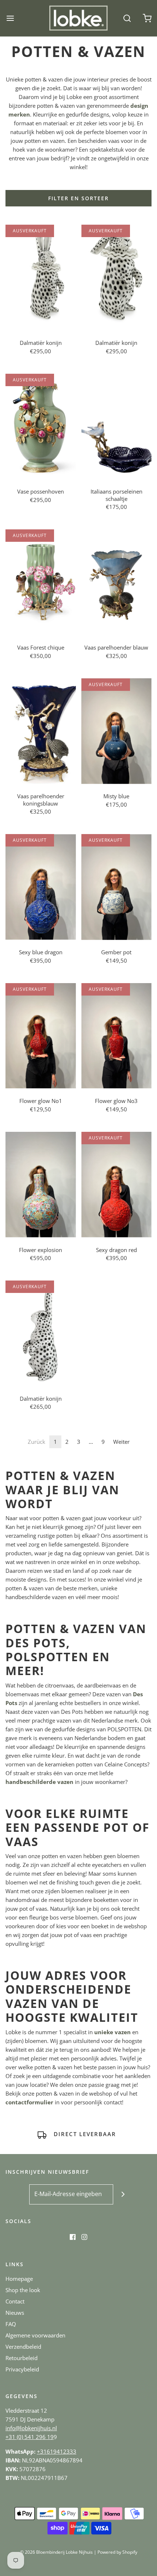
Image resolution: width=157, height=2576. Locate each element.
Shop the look (23, 2290)
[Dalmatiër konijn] (41, 277)
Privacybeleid (22, 2369)
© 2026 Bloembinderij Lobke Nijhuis (56, 2552)
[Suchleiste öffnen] (127, 18)
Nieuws (15, 2313)
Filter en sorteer (78, 198)
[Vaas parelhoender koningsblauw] (41, 731)
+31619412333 (57, 2451)
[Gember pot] (117, 887)
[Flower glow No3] (117, 1036)
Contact (15, 2301)
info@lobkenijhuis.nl (31, 2428)
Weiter (121, 1442)
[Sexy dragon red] (117, 1185)
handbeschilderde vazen (39, 1782)
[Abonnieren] (123, 2194)
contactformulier (29, 2102)
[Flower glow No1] (41, 1036)
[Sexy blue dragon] (41, 887)
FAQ (11, 2324)
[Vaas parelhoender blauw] (117, 582)
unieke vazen (112, 2032)
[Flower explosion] (41, 1185)
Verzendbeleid (23, 2347)
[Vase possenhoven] (41, 427)
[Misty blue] (117, 731)
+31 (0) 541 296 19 (30, 2437)
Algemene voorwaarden (35, 2335)
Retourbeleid (22, 2358)
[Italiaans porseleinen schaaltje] (117, 427)
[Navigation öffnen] (10, 18)
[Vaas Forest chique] (41, 582)
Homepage (19, 2279)
